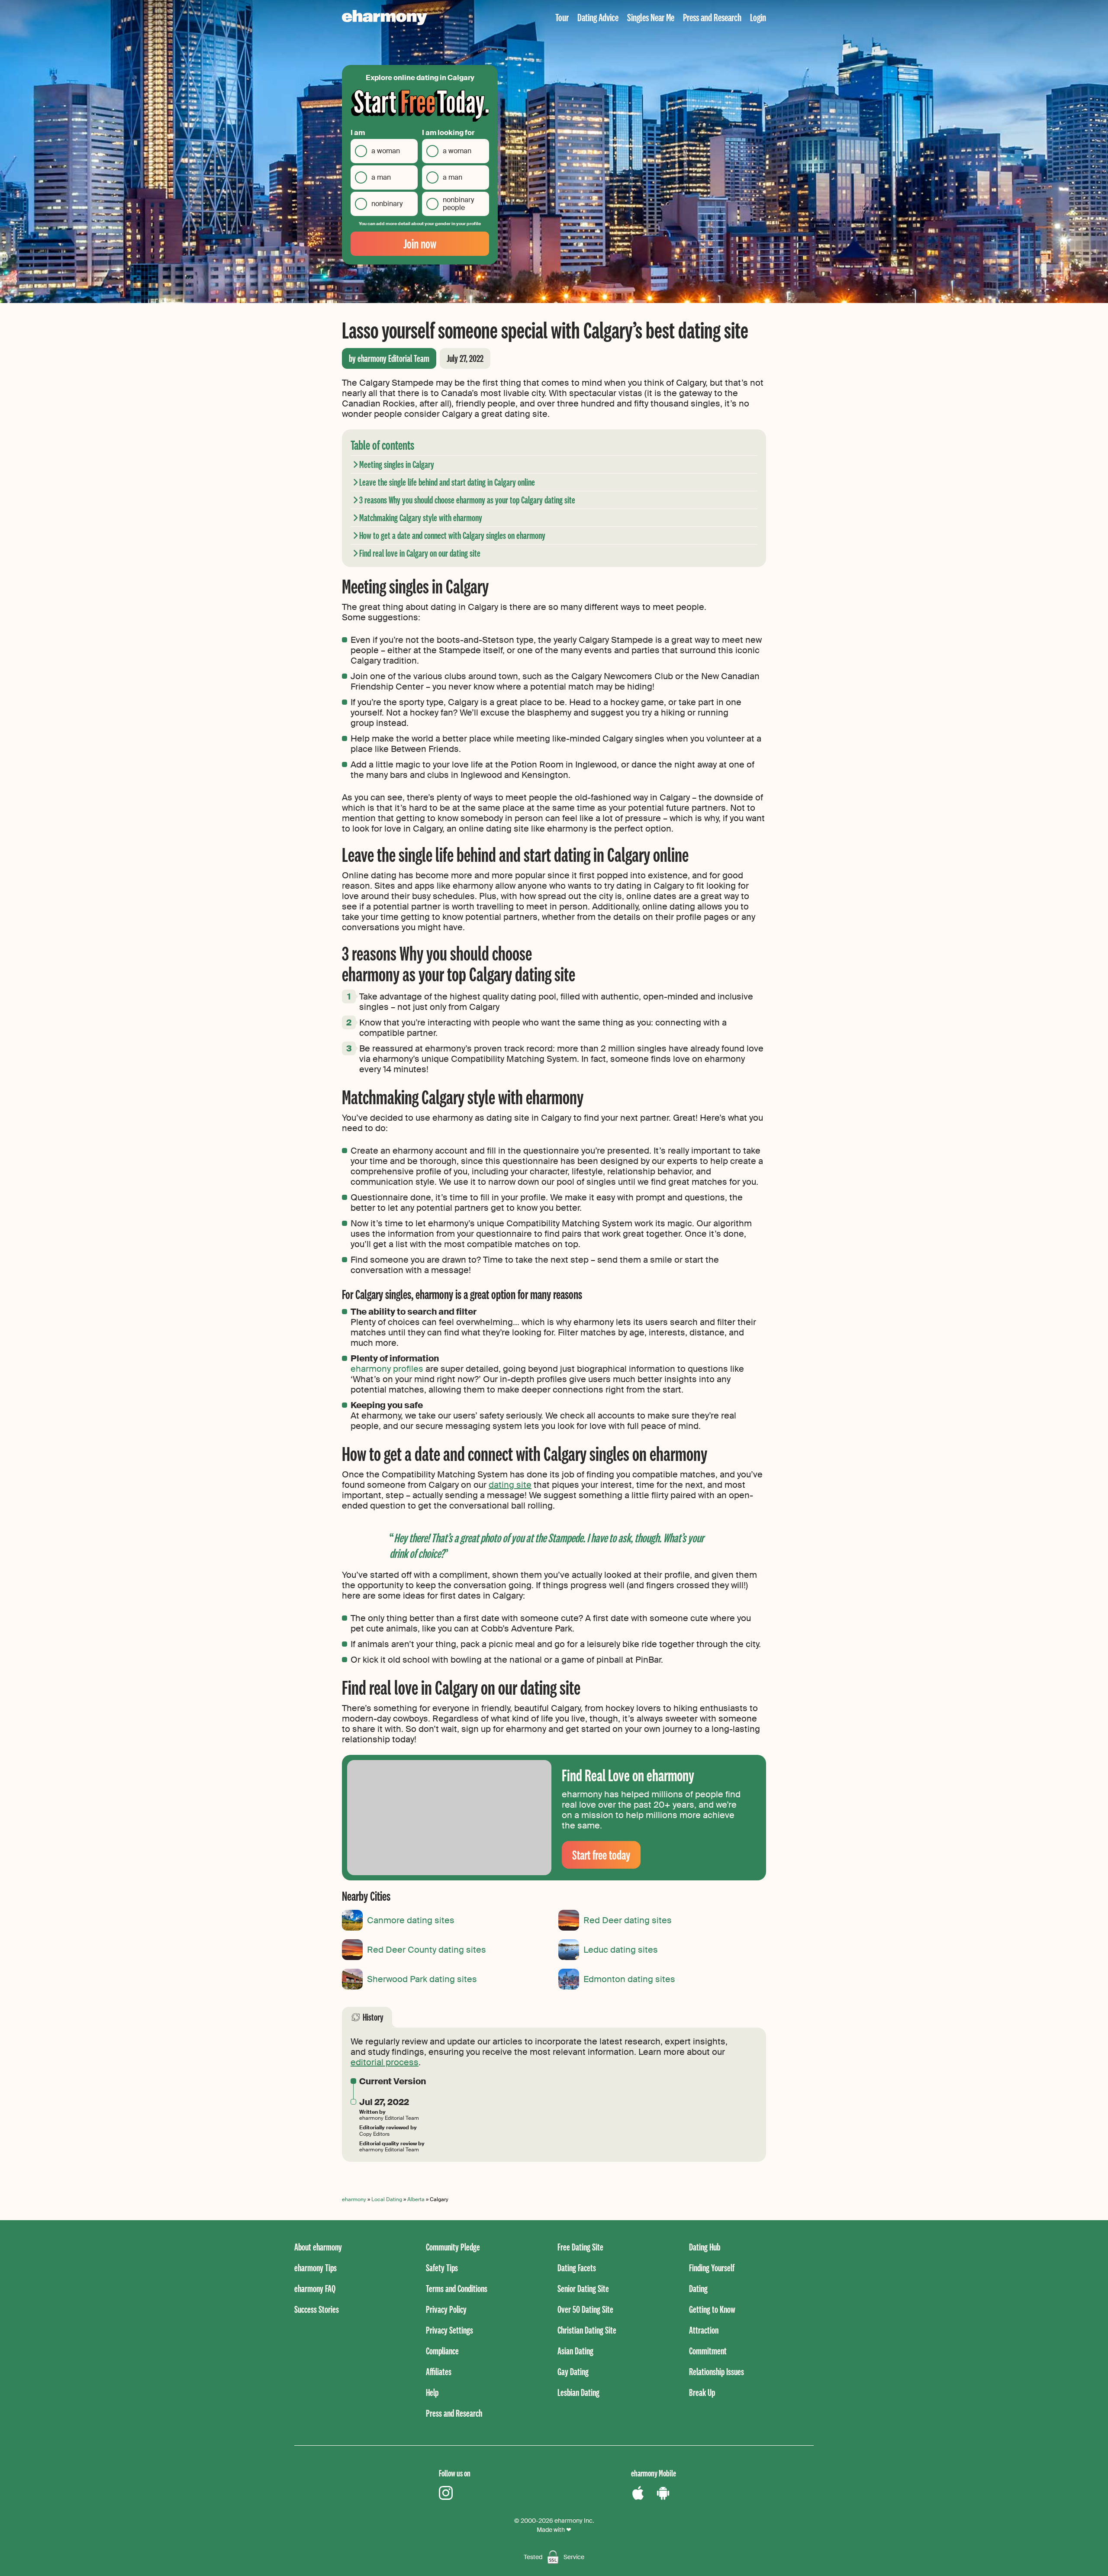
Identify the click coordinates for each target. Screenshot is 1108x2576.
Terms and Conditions (457, 2288)
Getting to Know (712, 2309)
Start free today (601, 1855)
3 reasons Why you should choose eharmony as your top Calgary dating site (467, 500)
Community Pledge (453, 2247)
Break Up (702, 2392)
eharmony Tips (316, 2268)
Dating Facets (577, 2268)
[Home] (385, 18)
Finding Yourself (712, 2268)
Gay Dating (573, 2371)
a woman (386, 151)
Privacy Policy (446, 2309)
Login (758, 17)
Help (432, 2392)
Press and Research (712, 17)
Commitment (708, 2351)
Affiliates (439, 2371)
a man (381, 177)
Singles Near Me (651, 17)
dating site (510, 1485)
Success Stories (317, 2309)
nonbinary (387, 204)
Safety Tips (442, 2268)
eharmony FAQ (315, 2288)
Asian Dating (575, 2351)
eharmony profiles (387, 1369)
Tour (562, 17)
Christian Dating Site (587, 2330)
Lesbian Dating (578, 2392)
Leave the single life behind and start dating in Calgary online (447, 482)
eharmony (354, 2199)
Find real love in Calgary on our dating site (420, 553)
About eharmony (318, 2247)
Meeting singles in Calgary (397, 464)
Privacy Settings (449, 2330)
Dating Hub (705, 2247)
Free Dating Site (580, 2247)
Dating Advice (598, 17)
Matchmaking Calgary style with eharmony (421, 517)
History (373, 2017)
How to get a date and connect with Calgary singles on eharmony (452, 535)
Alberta (416, 2199)
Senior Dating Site (583, 2288)
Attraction (704, 2330)
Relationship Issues (717, 2371)
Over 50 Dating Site (585, 2309)
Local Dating (387, 2199)
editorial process (385, 2062)
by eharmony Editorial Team (389, 358)
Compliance (442, 2351)
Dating (698, 2288)
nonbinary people (458, 204)
